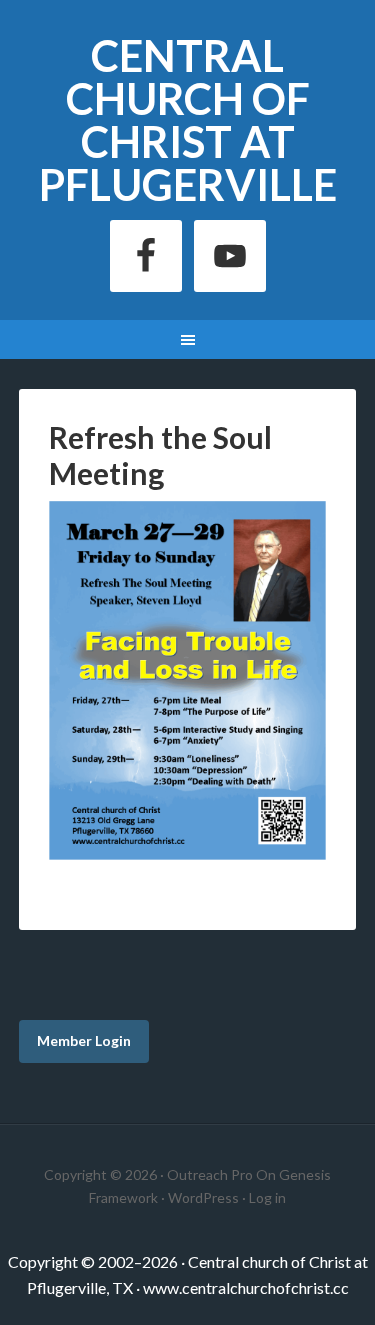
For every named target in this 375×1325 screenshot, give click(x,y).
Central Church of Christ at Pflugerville (188, 120)
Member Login (84, 1040)
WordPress (203, 1197)
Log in (267, 1197)
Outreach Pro (210, 1174)
